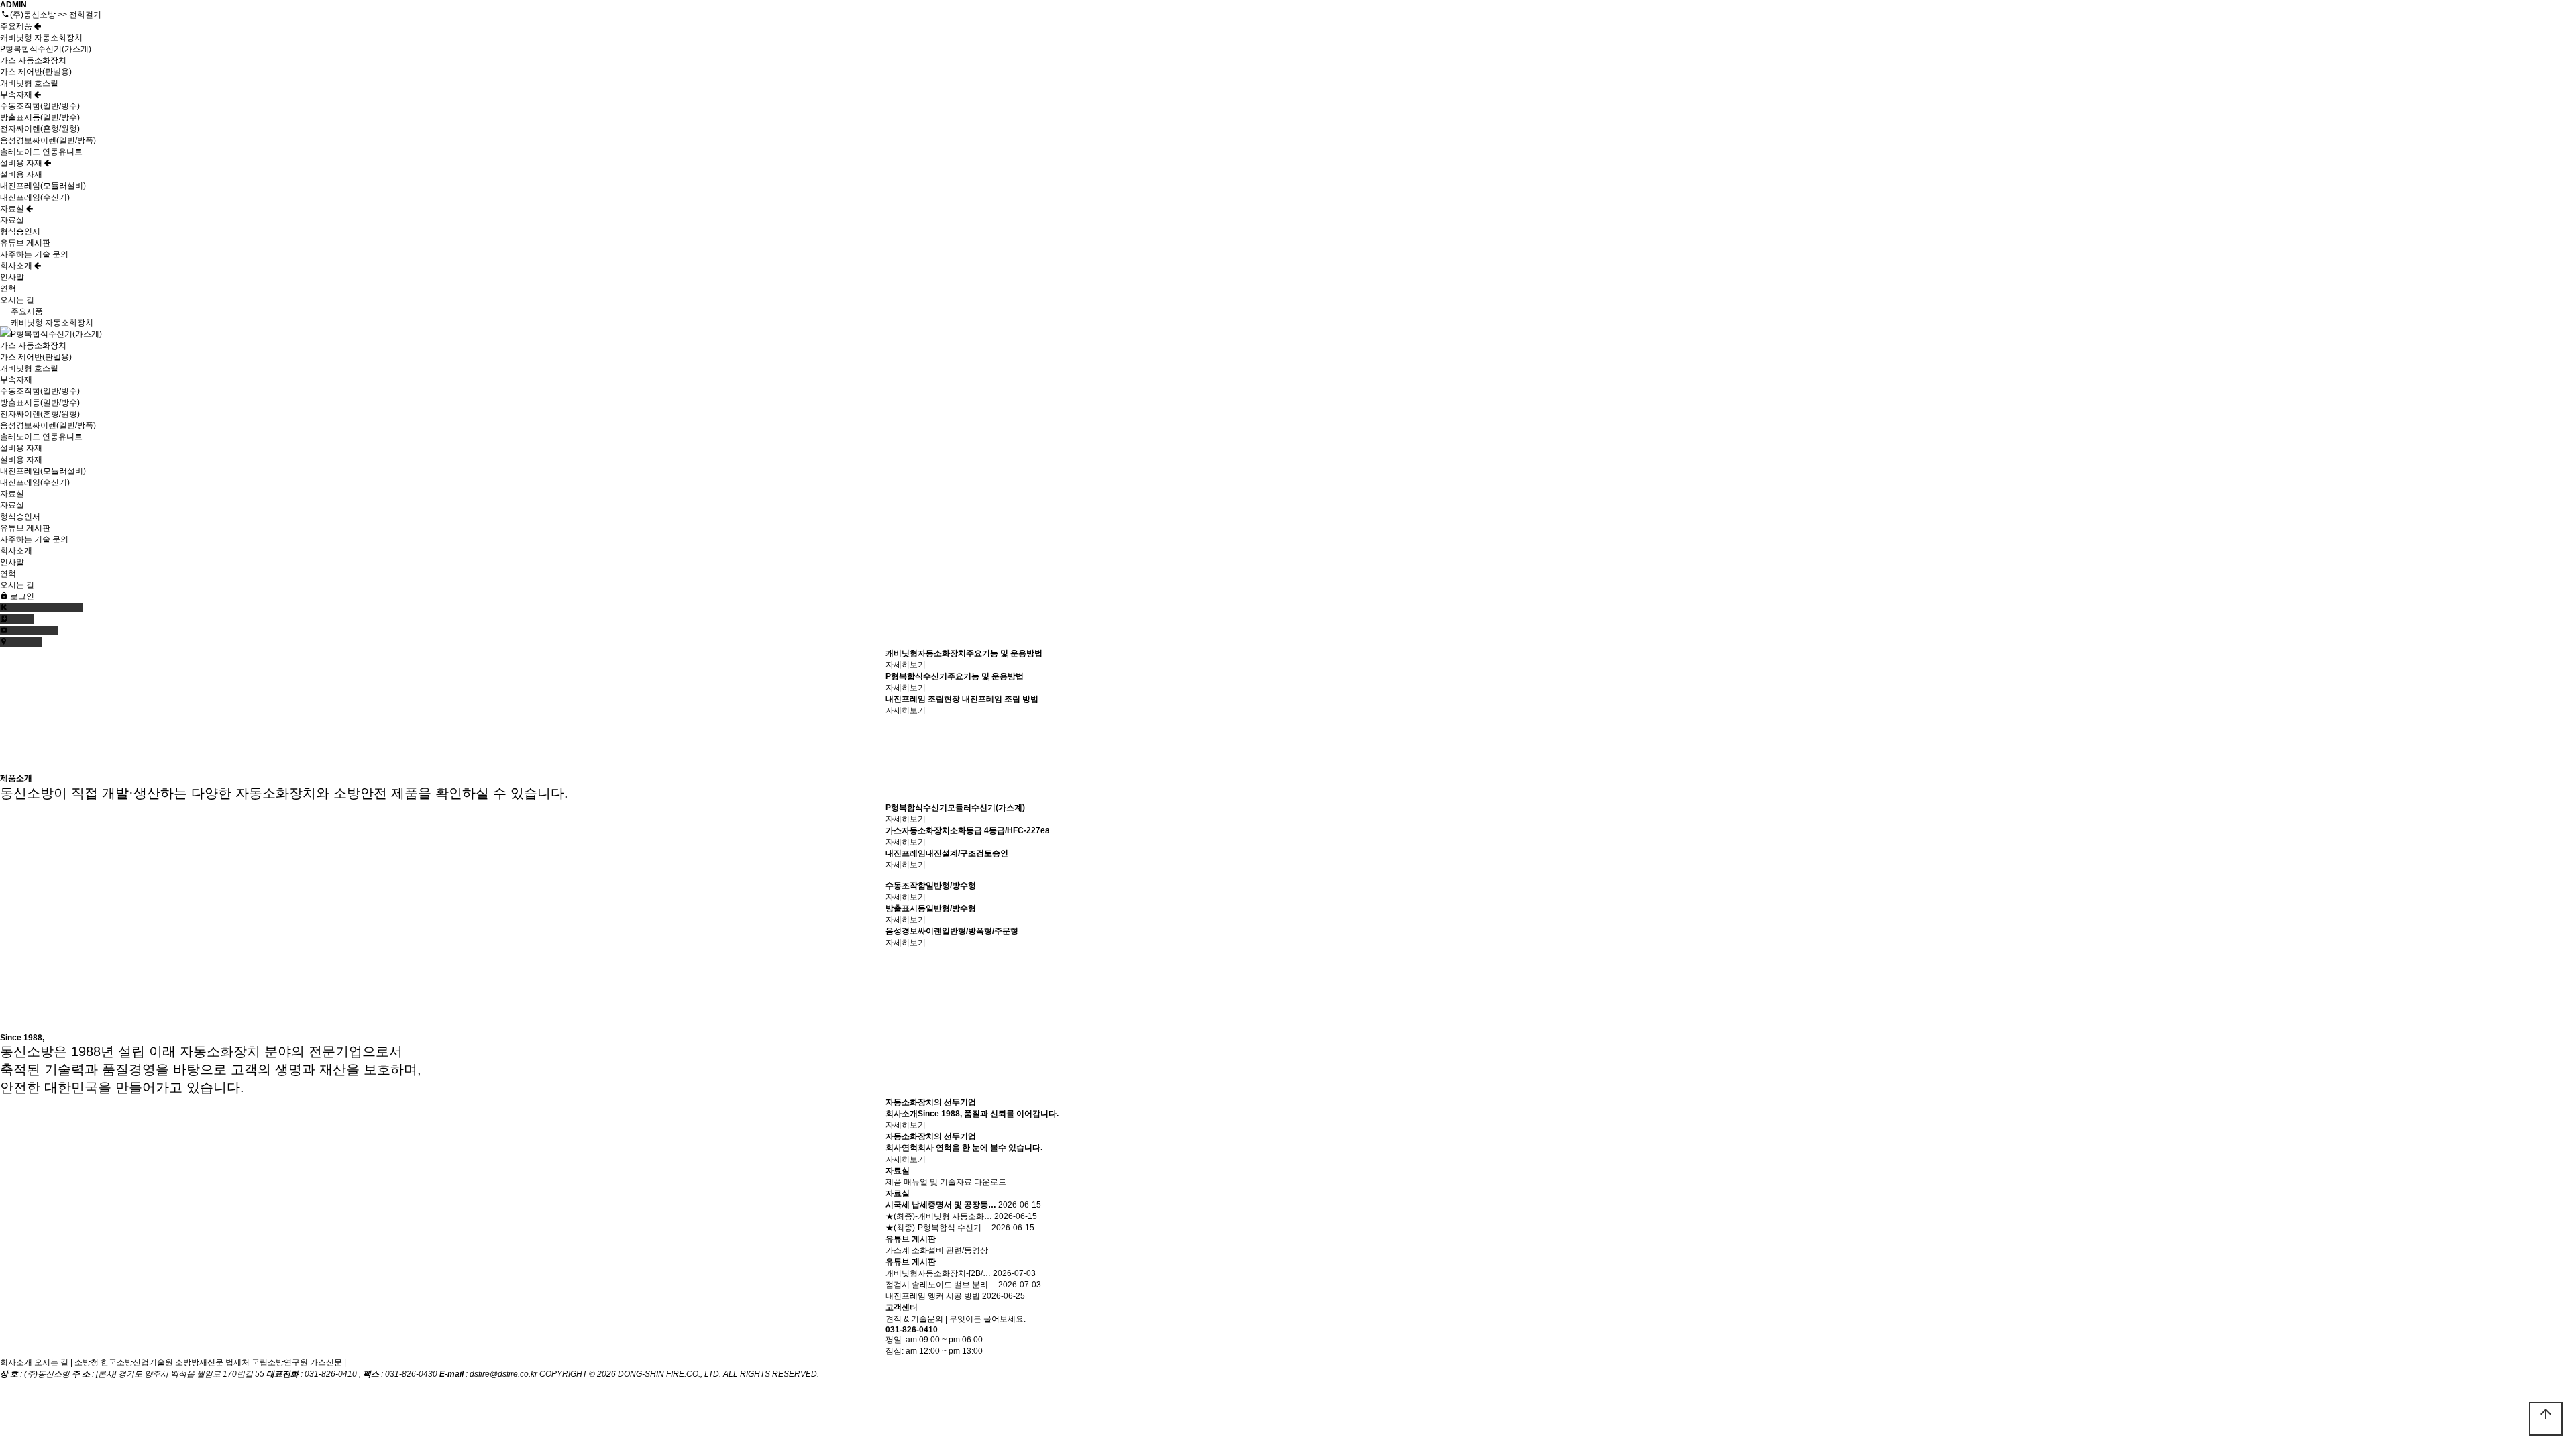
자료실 (13, 209)
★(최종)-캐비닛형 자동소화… (939, 1216)
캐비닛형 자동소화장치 (41, 38)
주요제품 (17, 26)
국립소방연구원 (280, 1362)
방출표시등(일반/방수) (40, 117)
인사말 (12, 277)
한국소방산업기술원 (137, 1362)
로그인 (21, 596)
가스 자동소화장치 (33, 60)
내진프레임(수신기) (35, 197)
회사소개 (17, 266)
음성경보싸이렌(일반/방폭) (48, 140)
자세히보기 (906, 665)
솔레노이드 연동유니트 (41, 152)
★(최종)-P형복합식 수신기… (937, 1228)
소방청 (87, 1362)
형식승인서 (20, 231)
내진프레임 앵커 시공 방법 (933, 1296)
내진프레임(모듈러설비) (43, 186)
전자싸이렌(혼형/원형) (40, 129)
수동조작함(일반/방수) (40, 106)
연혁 (8, 288)
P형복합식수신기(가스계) (46, 49)
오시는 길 (17, 300)
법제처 (237, 1362)
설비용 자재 (22, 163)
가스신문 (326, 1362)
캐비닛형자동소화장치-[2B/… (938, 1273)
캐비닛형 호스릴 (29, 83)
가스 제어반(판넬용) (36, 72)
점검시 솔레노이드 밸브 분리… (941, 1285)
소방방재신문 (199, 1362)
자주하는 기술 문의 (34, 254)
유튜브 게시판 (25, 243)
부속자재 (17, 95)
